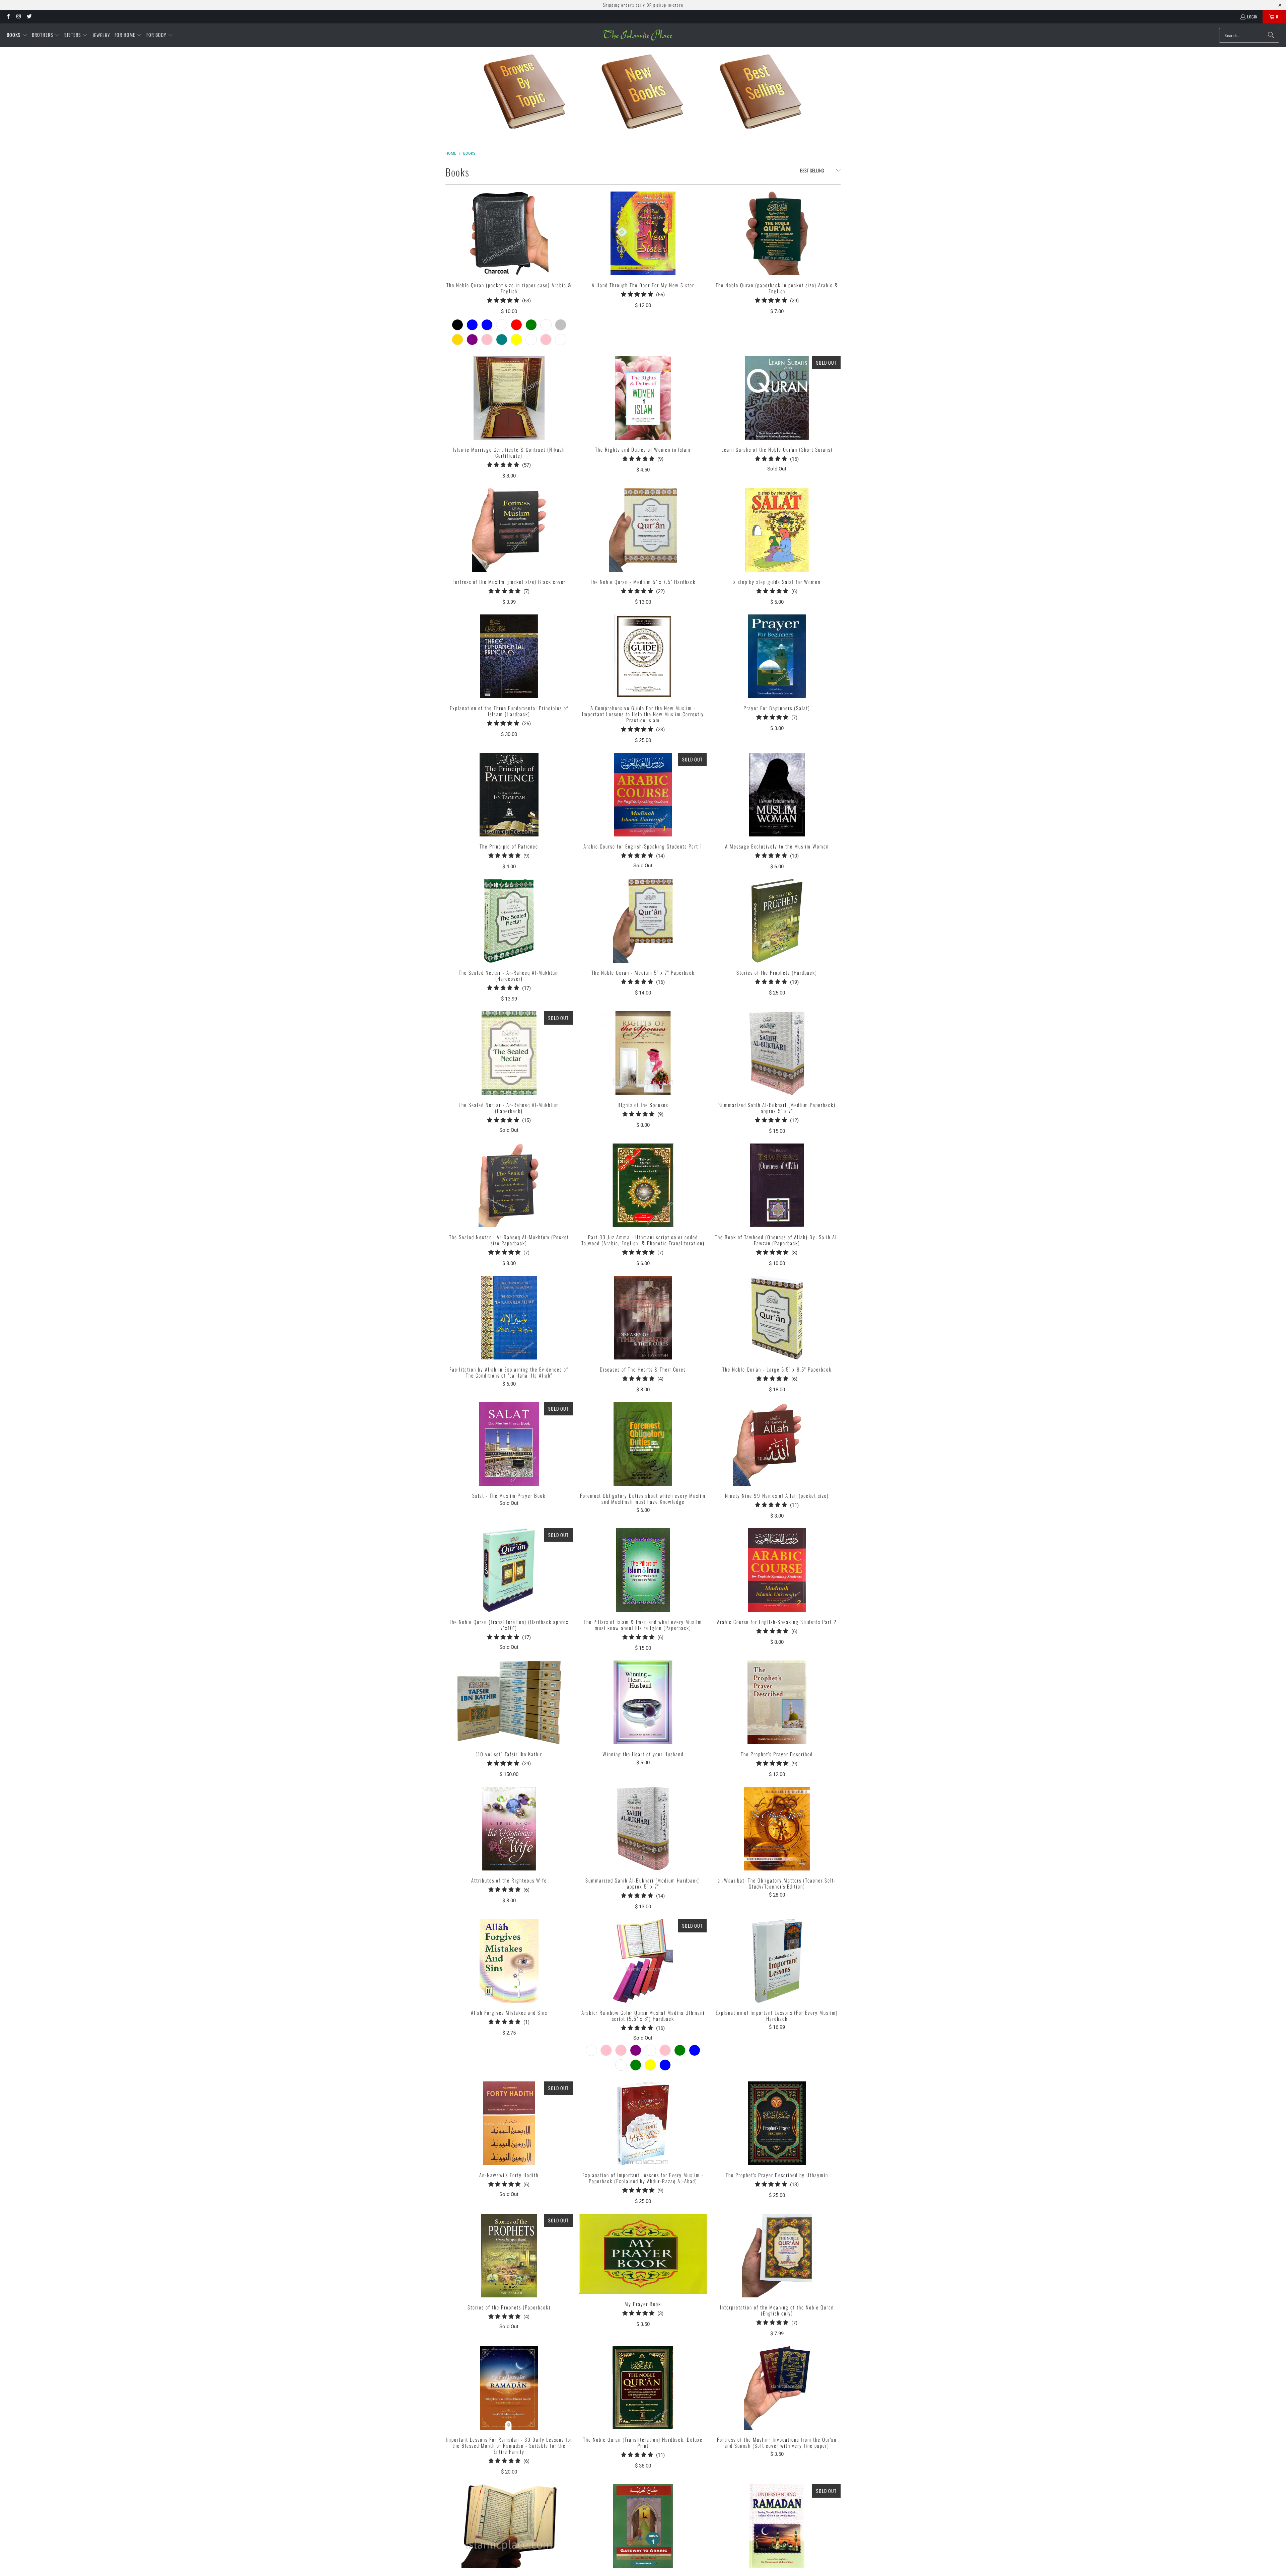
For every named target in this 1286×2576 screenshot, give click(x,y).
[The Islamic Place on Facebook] (8, 17)
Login (1252, 17)
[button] (17, 35)
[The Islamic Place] (638, 35)
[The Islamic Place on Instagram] (18, 17)
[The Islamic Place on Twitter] (29, 17)
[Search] (1271, 35)
